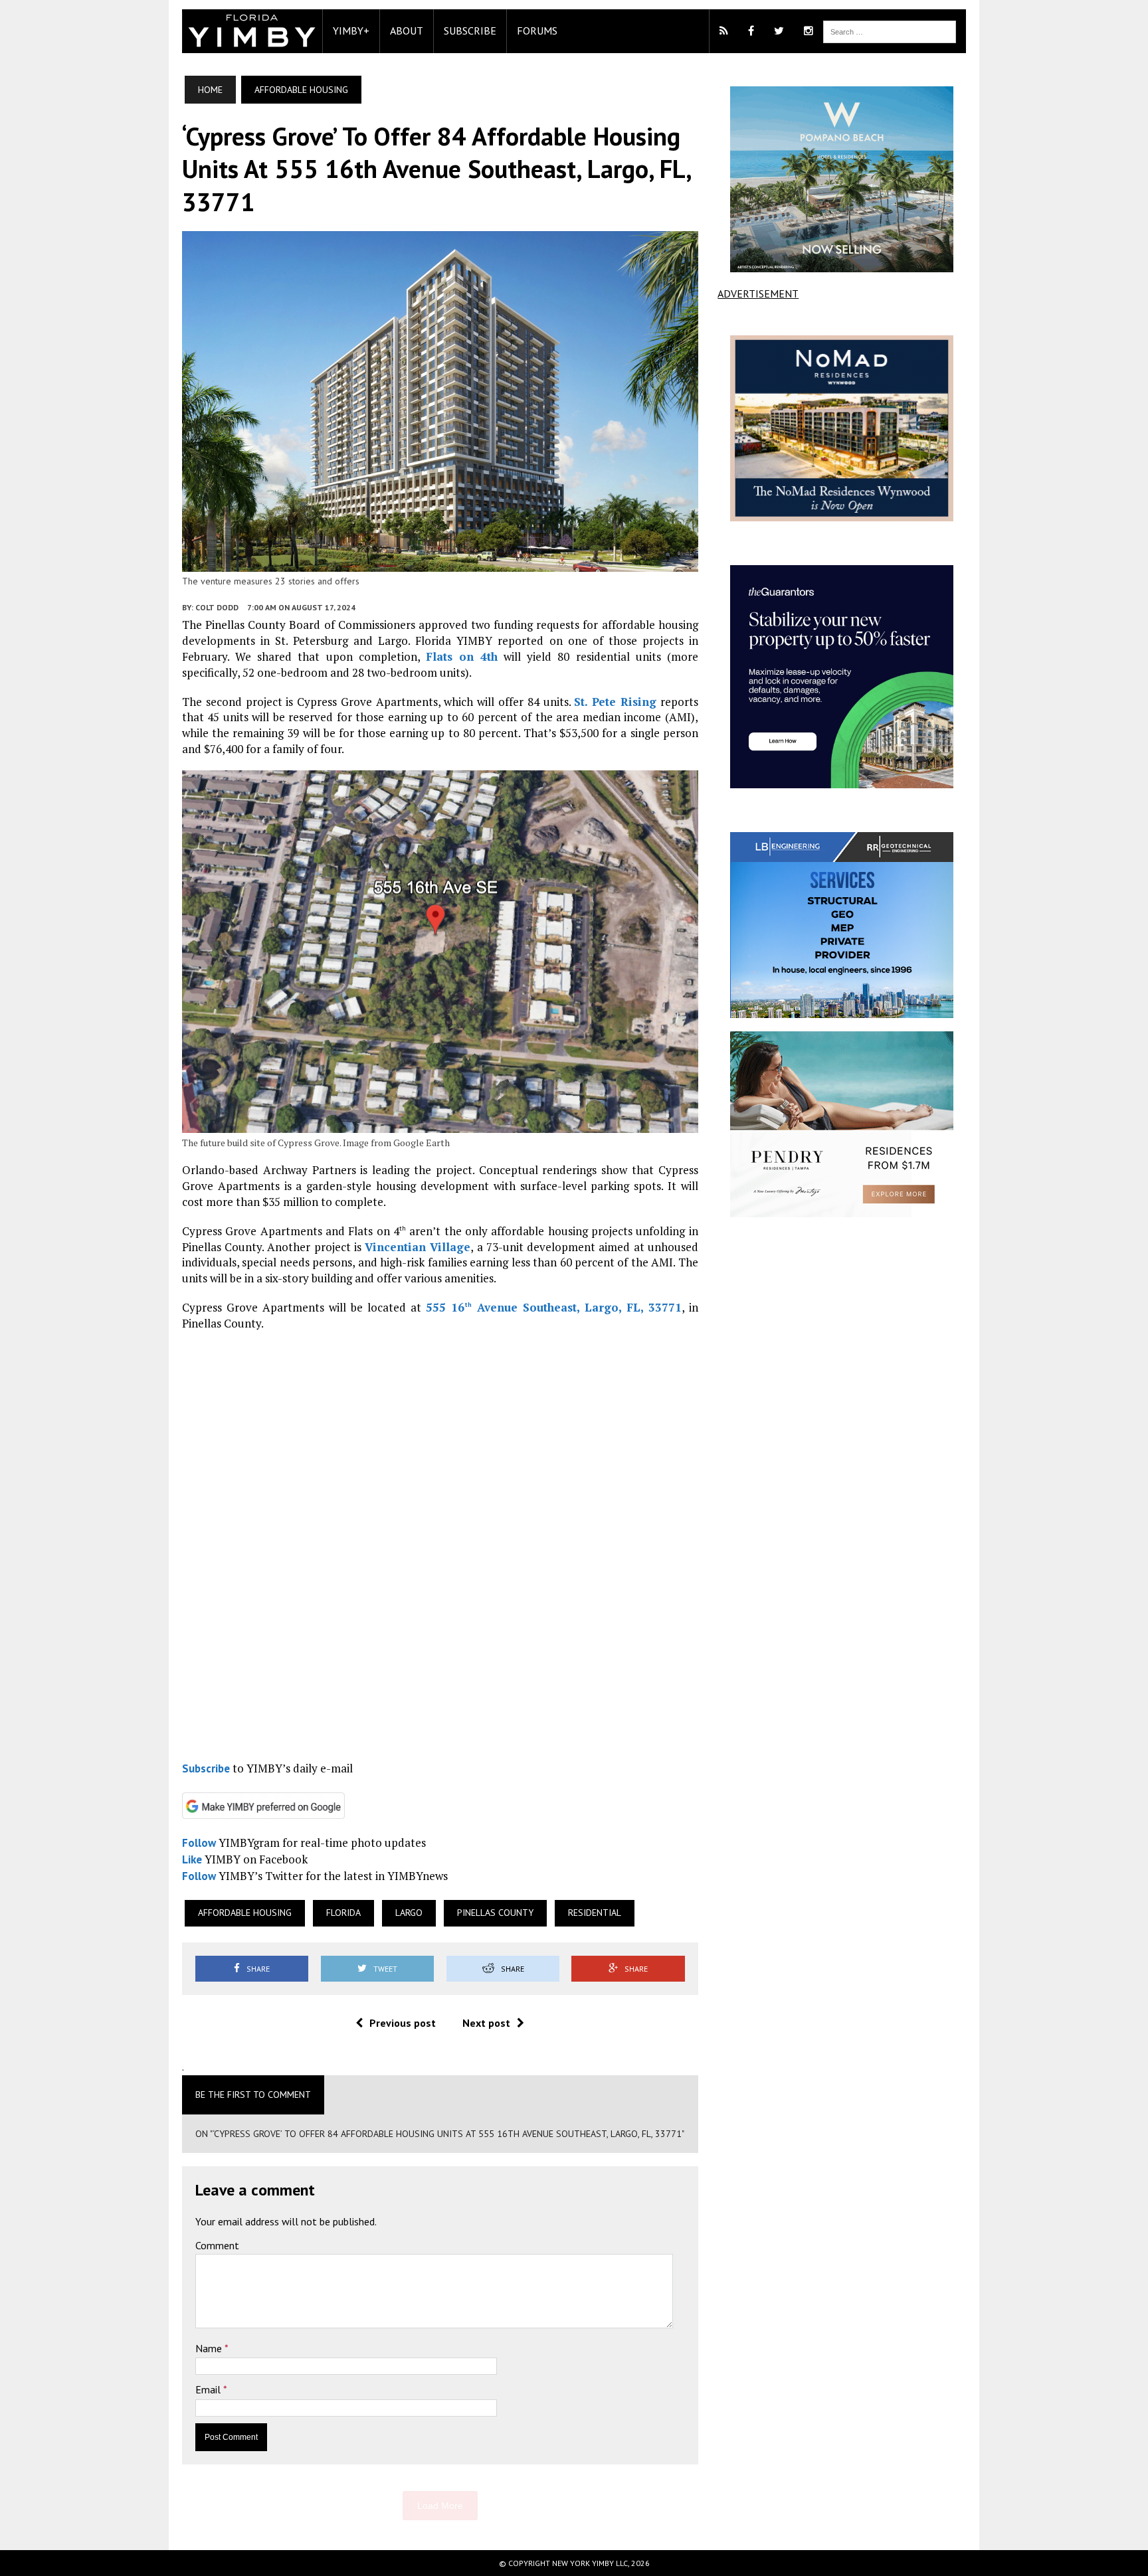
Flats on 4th (462, 656)
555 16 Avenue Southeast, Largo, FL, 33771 (554, 1307)
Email (209, 2389)
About (407, 31)
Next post (486, 2023)
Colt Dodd (217, 607)
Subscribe (470, 31)
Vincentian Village (418, 1247)
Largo (409, 1913)
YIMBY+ (351, 31)
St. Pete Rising (615, 702)
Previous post (403, 2023)
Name (210, 2348)
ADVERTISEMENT (758, 294)
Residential (595, 1913)
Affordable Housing (245, 1913)
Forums (537, 31)
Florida (343, 1913)
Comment (217, 2245)
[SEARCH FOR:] (890, 31)
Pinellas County (495, 1913)
